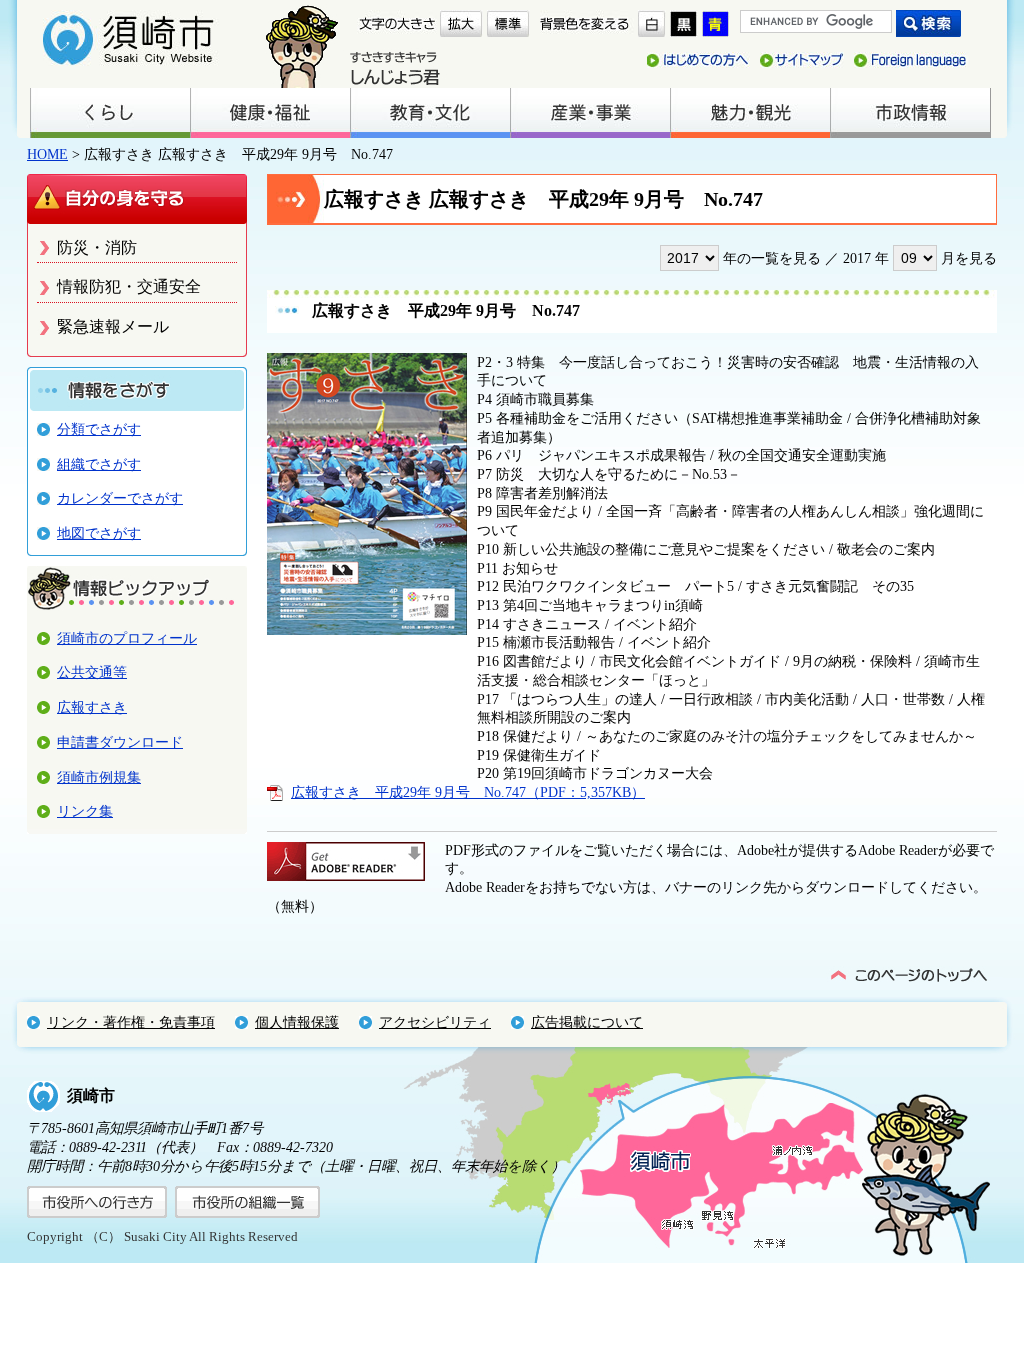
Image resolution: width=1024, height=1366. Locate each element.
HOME (47, 154)
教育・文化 (430, 113)
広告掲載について (587, 1022)
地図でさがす (99, 533)
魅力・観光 (750, 113)
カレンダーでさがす (120, 498)
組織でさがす (99, 464)
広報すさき (92, 707)
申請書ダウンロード (120, 742)
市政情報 (910, 113)
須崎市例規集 (99, 777)
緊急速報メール (113, 326)
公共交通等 (92, 672)
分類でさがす (99, 429)
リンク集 (85, 811)
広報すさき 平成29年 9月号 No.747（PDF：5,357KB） (468, 792)
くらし (110, 113)
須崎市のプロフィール (127, 638)
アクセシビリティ (435, 1022)
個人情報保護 (297, 1022)
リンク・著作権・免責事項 (131, 1022)
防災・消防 (97, 247)
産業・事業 (590, 113)
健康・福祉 (270, 113)
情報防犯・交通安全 (129, 286)
